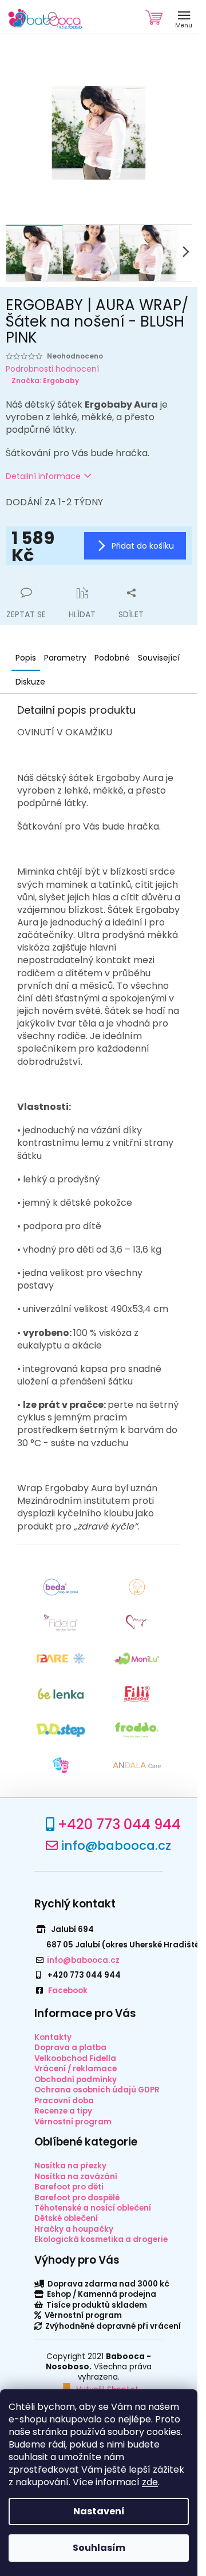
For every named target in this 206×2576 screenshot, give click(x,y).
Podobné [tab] (112, 658)
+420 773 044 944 (119, 1824)
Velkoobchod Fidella (75, 2058)
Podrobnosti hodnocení (52, 369)
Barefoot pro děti (69, 2187)
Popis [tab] (26, 658)
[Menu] (184, 17)
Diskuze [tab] (30, 682)
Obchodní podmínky (76, 2080)
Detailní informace (43, 476)
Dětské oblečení (66, 2218)
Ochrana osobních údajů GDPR (97, 2090)
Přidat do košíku (143, 546)
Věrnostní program (73, 2122)
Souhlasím (99, 2548)
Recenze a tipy (63, 2111)
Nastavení (99, 2511)
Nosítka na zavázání (76, 2177)
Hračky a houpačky (74, 2229)
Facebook (68, 1991)
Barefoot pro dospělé (77, 2198)
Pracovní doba (64, 2101)
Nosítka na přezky (70, 2166)
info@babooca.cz (116, 1846)
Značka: (45, 381)
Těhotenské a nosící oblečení (93, 2208)
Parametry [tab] (65, 658)
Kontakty (53, 2037)
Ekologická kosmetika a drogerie (101, 2239)
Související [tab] (159, 658)
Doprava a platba (70, 2048)
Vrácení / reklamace (76, 2069)
